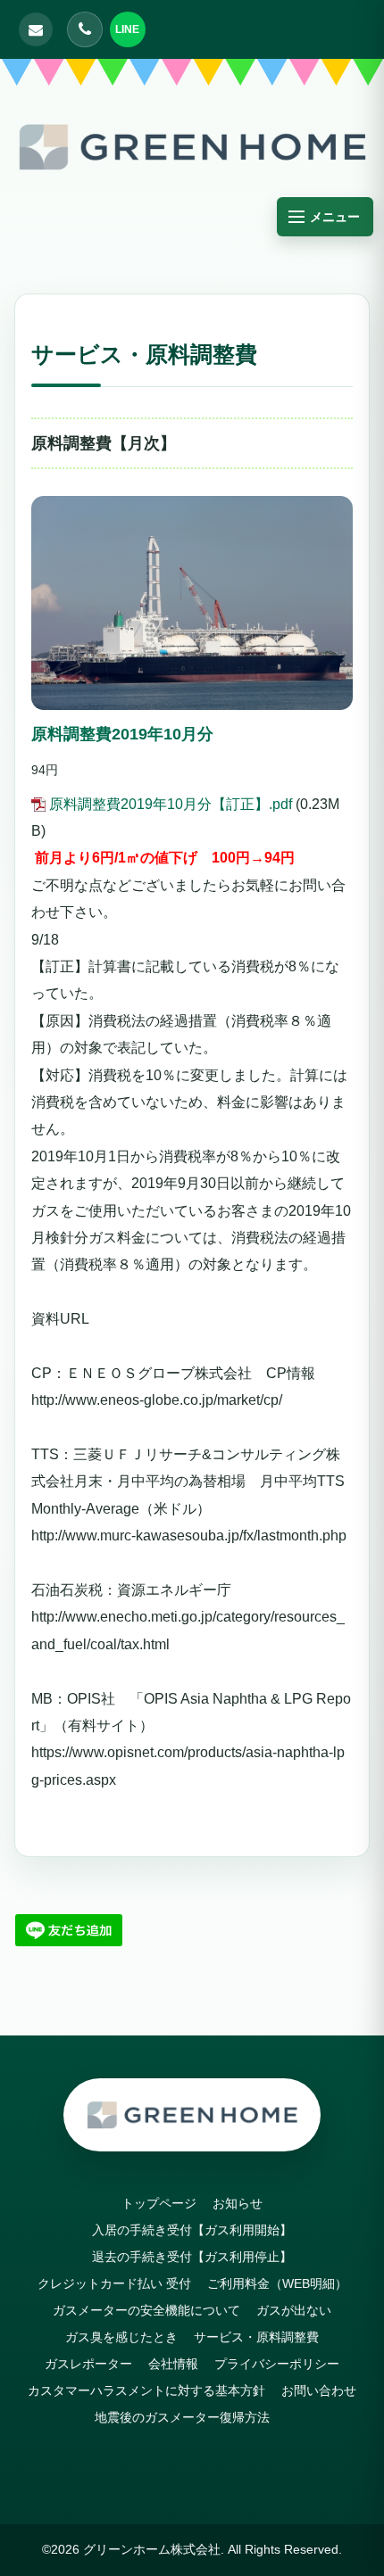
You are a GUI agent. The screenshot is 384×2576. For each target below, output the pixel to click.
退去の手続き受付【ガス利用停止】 (198, 2257)
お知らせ (238, 2203)
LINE (127, 29)
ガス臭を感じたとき (121, 2337)
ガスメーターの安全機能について (146, 2310)
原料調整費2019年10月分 (122, 734)
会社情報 (173, 2364)
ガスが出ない (294, 2310)
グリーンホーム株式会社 (152, 2549)
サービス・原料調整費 (256, 2337)
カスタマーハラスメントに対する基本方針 (146, 2390)
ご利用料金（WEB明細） (277, 2283)
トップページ (159, 2203)
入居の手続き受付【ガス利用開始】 (198, 2230)
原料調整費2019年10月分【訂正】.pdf (171, 804)
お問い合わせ (319, 2390)
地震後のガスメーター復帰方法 (182, 2417)
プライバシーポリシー (277, 2364)
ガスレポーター (88, 2364)
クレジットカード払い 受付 (114, 2283)
